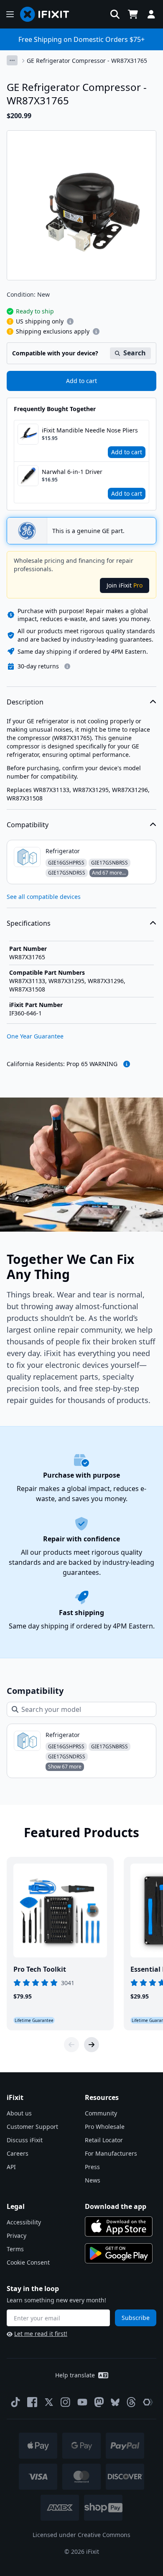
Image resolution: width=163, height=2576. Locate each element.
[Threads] (131, 2402)
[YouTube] (82, 2402)
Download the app (116, 2206)
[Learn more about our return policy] (67, 666)
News (93, 2180)
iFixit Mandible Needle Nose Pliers (90, 430)
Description (25, 702)
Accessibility (24, 2222)
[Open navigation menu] (10, 14)
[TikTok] (15, 2402)
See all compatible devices (44, 897)
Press (92, 2167)
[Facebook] (32, 2402)
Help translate (75, 2375)
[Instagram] (66, 2402)
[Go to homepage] (48, 14)
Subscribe (136, 2318)
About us (19, 2113)
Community (101, 2113)
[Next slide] (92, 2045)
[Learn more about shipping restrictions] (70, 321)
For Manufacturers (111, 2153)
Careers (18, 2153)
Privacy (17, 2236)
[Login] (151, 14)
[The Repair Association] (148, 2402)
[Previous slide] (71, 2045)
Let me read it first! (41, 2334)
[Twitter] (49, 2402)
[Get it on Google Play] (119, 2253)
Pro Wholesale (105, 2127)
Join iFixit (125, 585)
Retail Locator (104, 2140)
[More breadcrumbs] (12, 60)
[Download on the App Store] (119, 2226)
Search (135, 353)
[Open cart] (133, 14)
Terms (15, 2249)
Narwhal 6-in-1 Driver (72, 472)
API (11, 2167)
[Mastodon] (99, 2402)
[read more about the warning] (127, 1064)
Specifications (29, 923)
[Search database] (115, 14)
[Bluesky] (115, 2402)
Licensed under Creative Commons (81, 2535)
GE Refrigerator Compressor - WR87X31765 (87, 61)
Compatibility (28, 825)
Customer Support (32, 2127)
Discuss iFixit (25, 2140)
